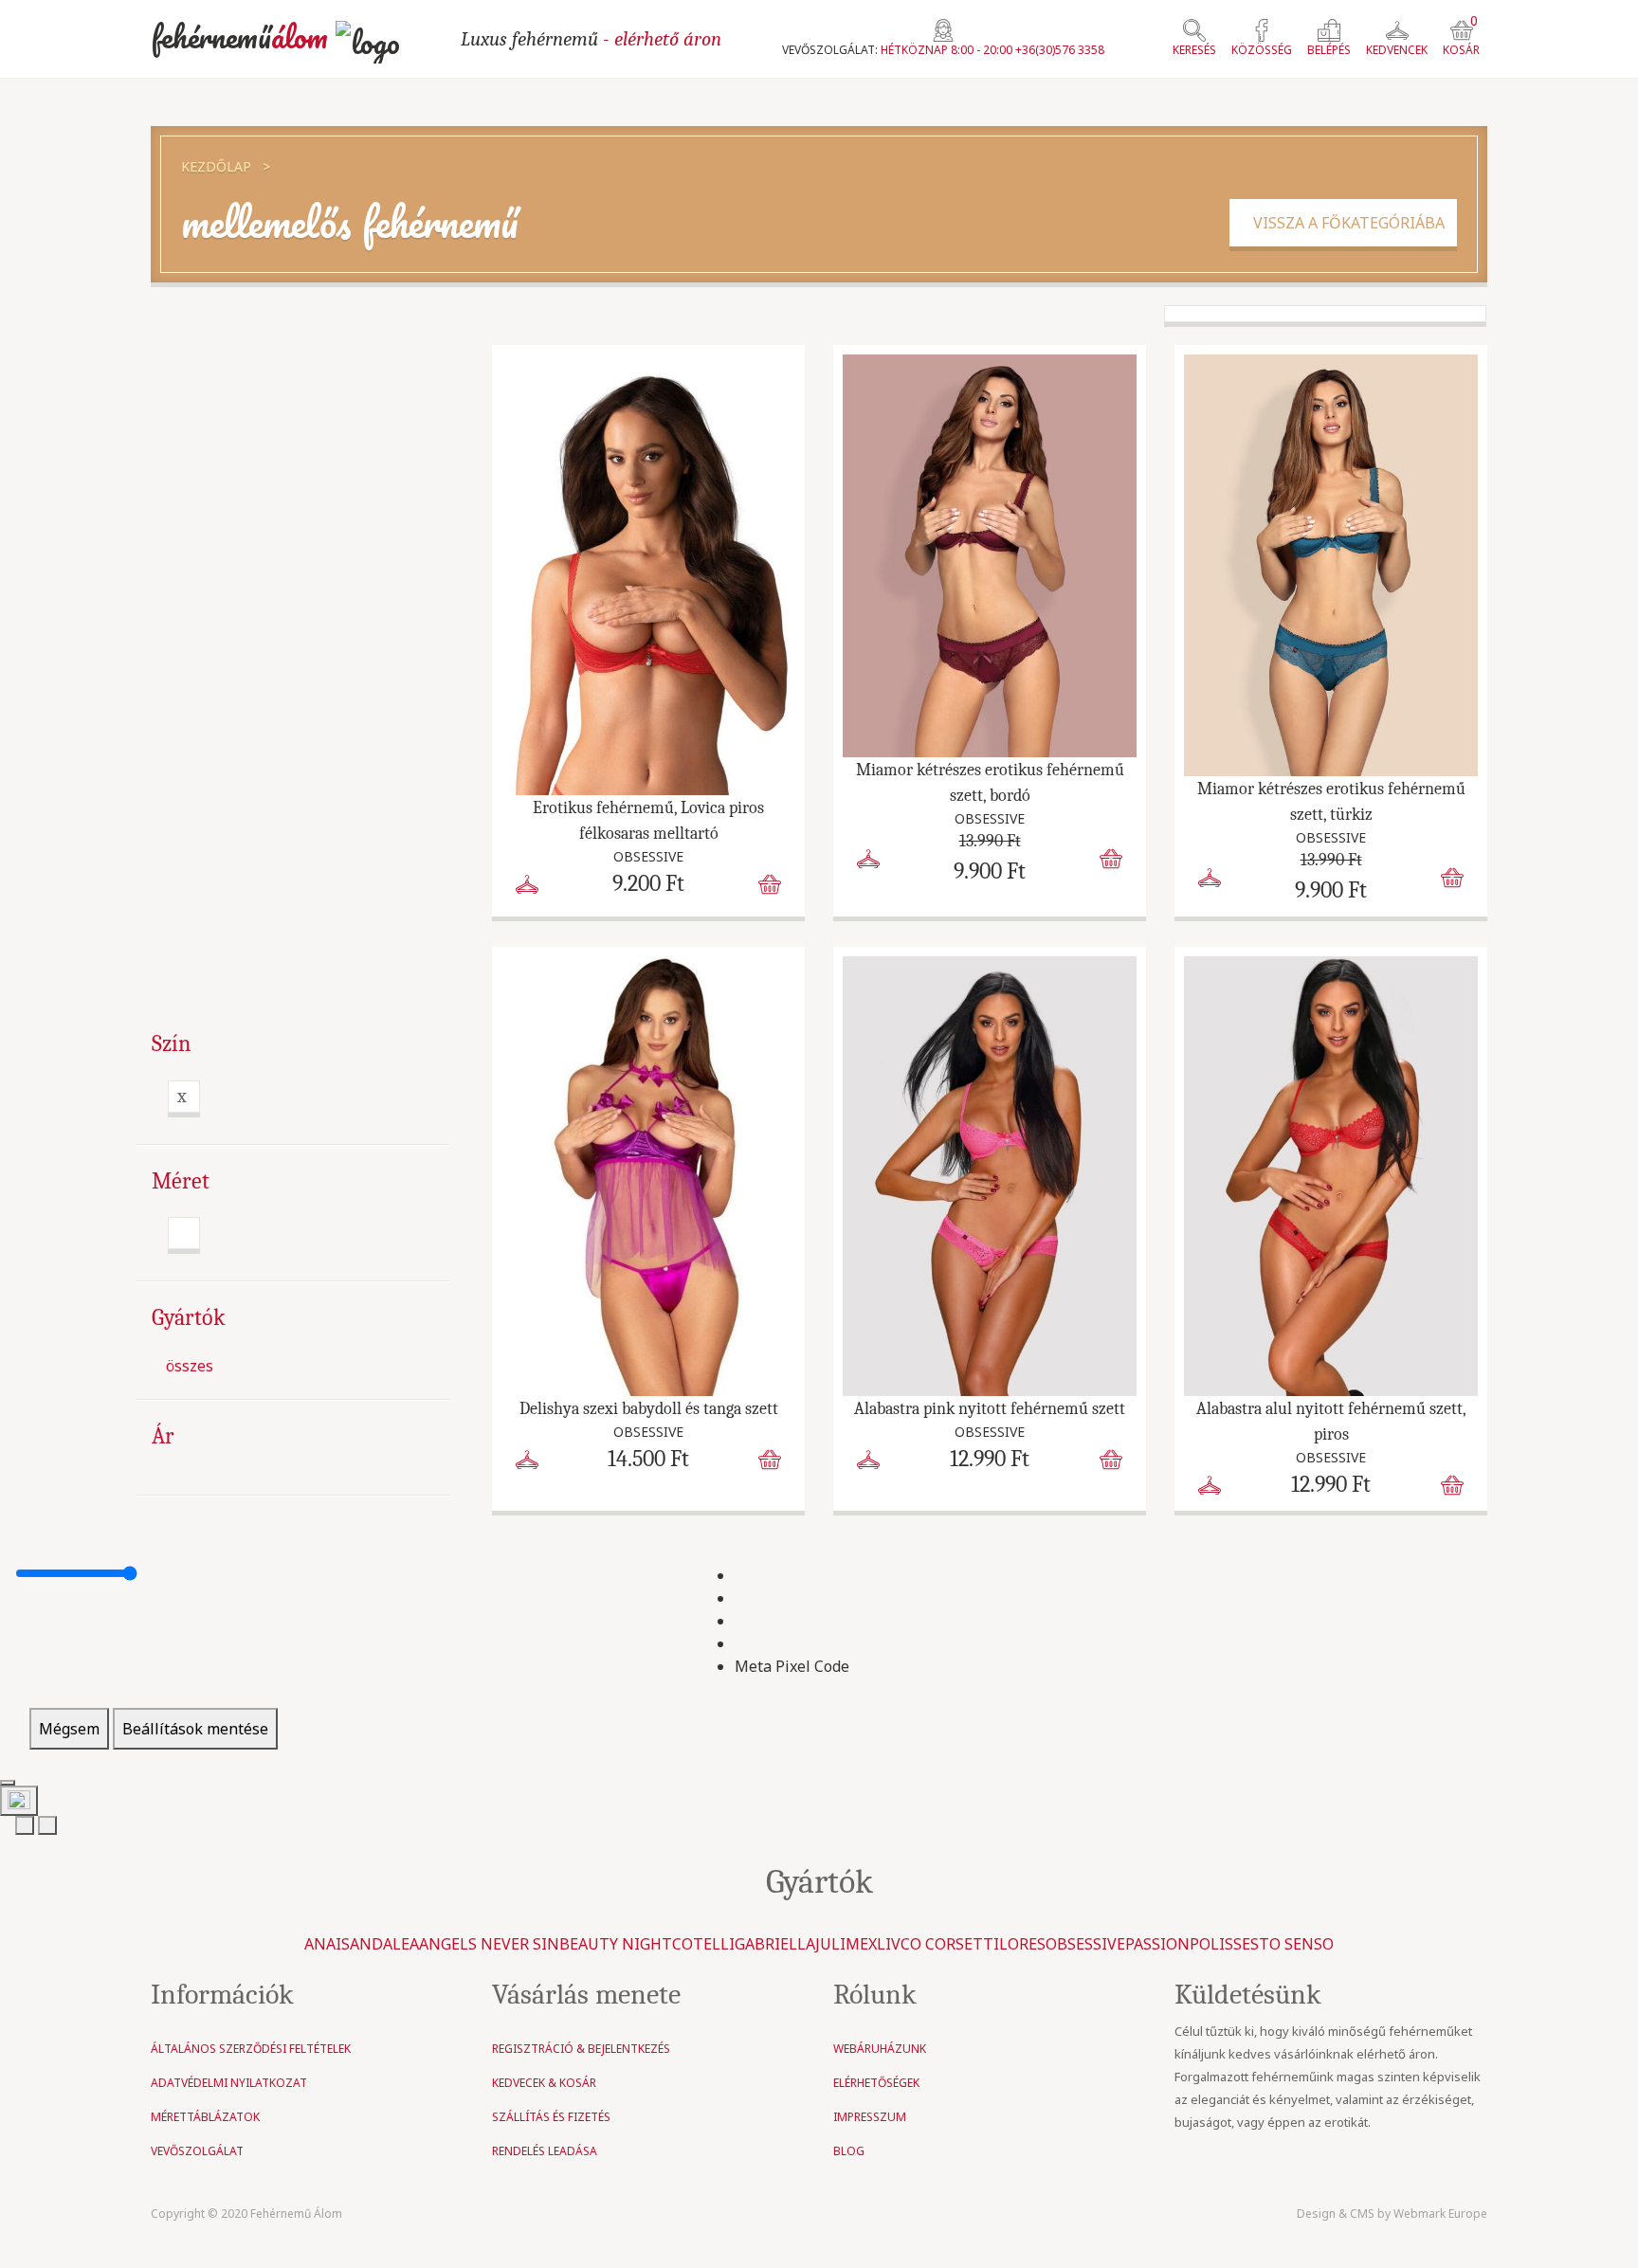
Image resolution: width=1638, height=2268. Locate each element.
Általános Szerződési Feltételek (251, 2049)
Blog (849, 2151)
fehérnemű (239, 36)
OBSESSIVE (1085, 1944)
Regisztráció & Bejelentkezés (581, 2049)
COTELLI (703, 1944)
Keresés (1194, 50)
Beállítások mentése (195, 1729)
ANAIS (327, 1944)
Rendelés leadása (545, 2151)
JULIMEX (846, 1944)
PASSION (1157, 1944)
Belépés (1329, 50)
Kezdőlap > (226, 166)
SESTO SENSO (1283, 1944)
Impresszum (870, 2117)
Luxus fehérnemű (591, 39)
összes (190, 1367)
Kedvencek (1397, 50)
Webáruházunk (880, 2049)
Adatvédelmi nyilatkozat (229, 2083)
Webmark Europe (1440, 2214)
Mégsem (69, 1729)
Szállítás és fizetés (551, 2117)
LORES (1022, 1944)
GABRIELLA (775, 1944)
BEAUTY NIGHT (616, 1944)
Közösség (1262, 50)
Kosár (1461, 38)
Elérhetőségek (876, 2083)
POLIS (1211, 1944)
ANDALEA (384, 1944)
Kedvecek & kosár (544, 2083)
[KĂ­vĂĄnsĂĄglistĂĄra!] (527, 882)
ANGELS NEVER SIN (489, 1944)
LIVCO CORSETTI (938, 1944)
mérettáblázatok (205, 2117)
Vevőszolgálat (197, 2151)
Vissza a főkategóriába (1343, 223)
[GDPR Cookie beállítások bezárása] (8, 1783)
